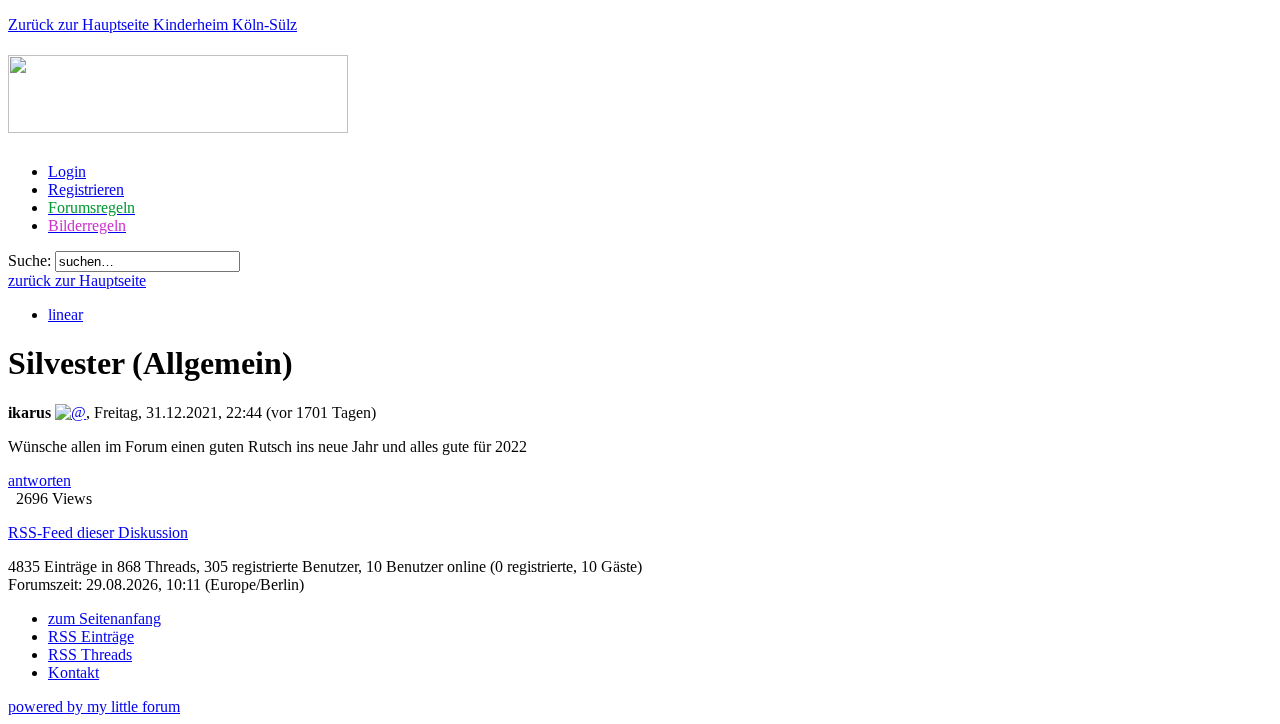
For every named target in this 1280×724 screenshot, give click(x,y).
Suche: (29, 260)
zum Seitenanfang (104, 618)
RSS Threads (90, 654)
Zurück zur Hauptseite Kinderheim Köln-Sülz (152, 24)
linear (65, 314)
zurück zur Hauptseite (77, 280)
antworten (39, 480)
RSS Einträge (91, 636)
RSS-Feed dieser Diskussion (98, 532)
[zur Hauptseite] (178, 122)
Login (67, 171)
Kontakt (73, 672)
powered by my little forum (94, 706)
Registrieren (86, 189)
